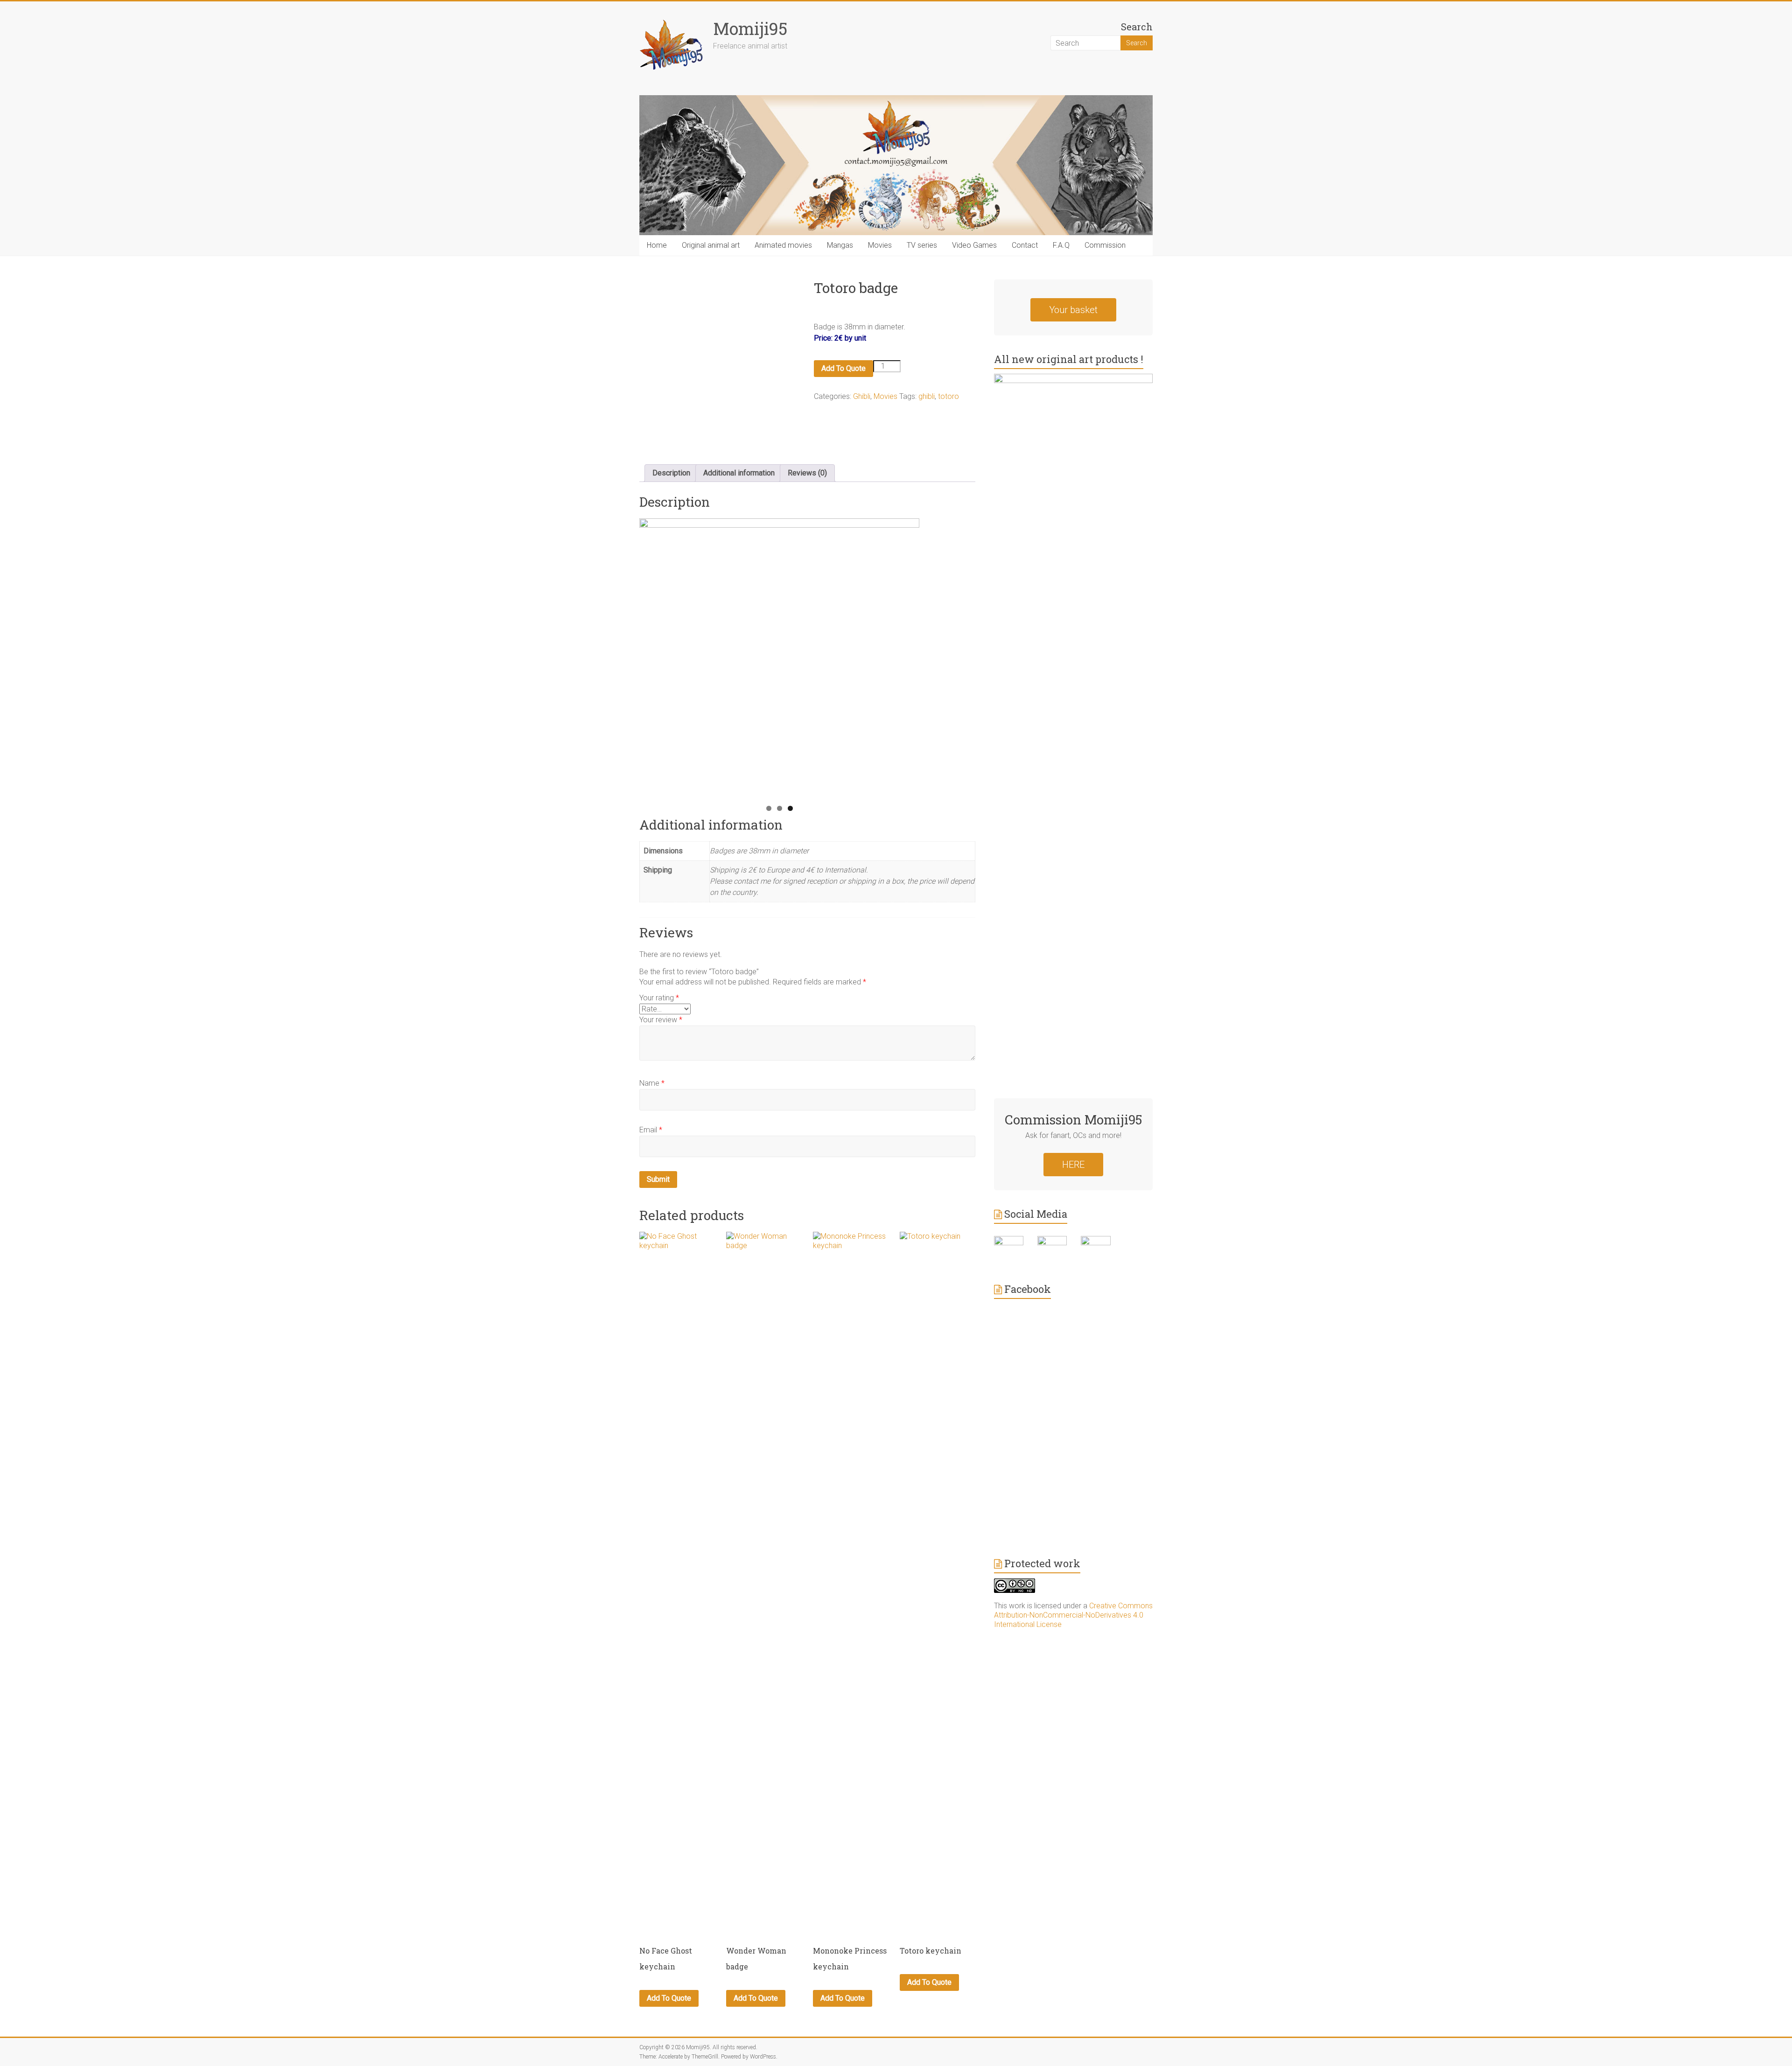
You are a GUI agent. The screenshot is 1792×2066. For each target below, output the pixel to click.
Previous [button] (651, 656)
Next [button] (908, 656)
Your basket (1073, 310)
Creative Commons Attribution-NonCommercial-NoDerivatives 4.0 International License (1073, 1615)
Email (651, 1130)
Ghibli (862, 396)
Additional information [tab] (739, 473)
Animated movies (783, 245)
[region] (779, 658)
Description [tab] (671, 473)
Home (657, 245)
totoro (948, 396)
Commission (1105, 245)
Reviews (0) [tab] (807, 473)
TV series (922, 245)
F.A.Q (1061, 245)
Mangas (840, 245)
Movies (880, 245)
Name (652, 1083)
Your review (661, 1020)
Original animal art (711, 245)
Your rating (659, 998)
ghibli (927, 396)
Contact (1025, 245)
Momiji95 (750, 28)
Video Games (974, 245)
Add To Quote (843, 368)
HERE (1073, 1165)
